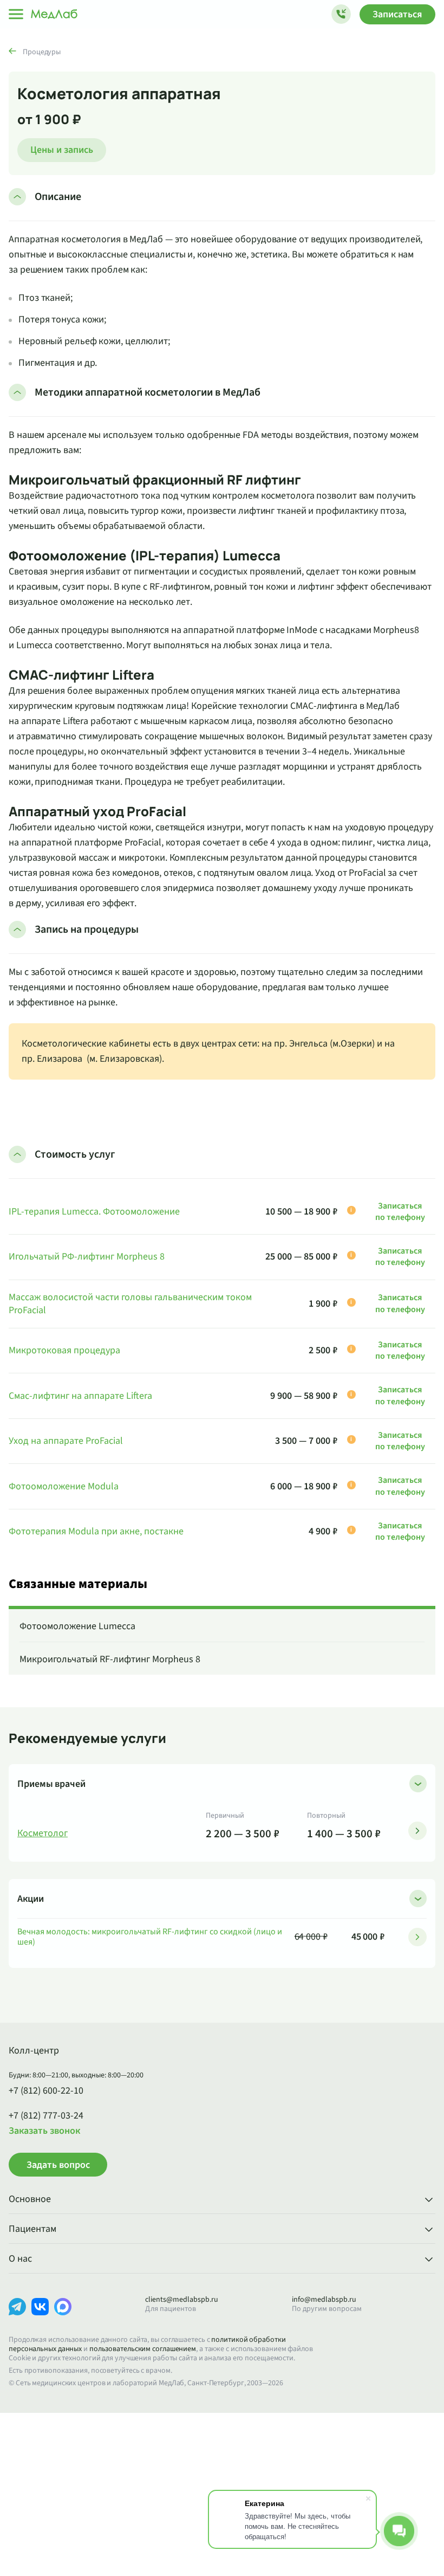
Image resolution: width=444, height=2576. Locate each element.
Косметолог (43, 1833)
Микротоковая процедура (64, 1351)
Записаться (397, 14)
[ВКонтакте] (40, 2315)
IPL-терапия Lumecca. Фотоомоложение (94, 1212)
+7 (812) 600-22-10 (46, 2091)
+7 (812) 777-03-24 (46, 2116)
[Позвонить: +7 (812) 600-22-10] (341, 14)
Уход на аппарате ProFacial (66, 1441)
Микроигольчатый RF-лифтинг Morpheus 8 (110, 1659)
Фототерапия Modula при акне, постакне (96, 1532)
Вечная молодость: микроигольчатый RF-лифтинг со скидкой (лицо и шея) (150, 1937)
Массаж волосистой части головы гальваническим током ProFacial (130, 1304)
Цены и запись (62, 150)
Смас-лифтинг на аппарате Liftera (80, 1396)
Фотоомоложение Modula (64, 1487)
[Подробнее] (417, 1831)
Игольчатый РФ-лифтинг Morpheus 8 (87, 1257)
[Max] (63, 2315)
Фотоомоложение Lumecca (77, 1626)
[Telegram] (17, 2315)
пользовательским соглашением (143, 2349)
